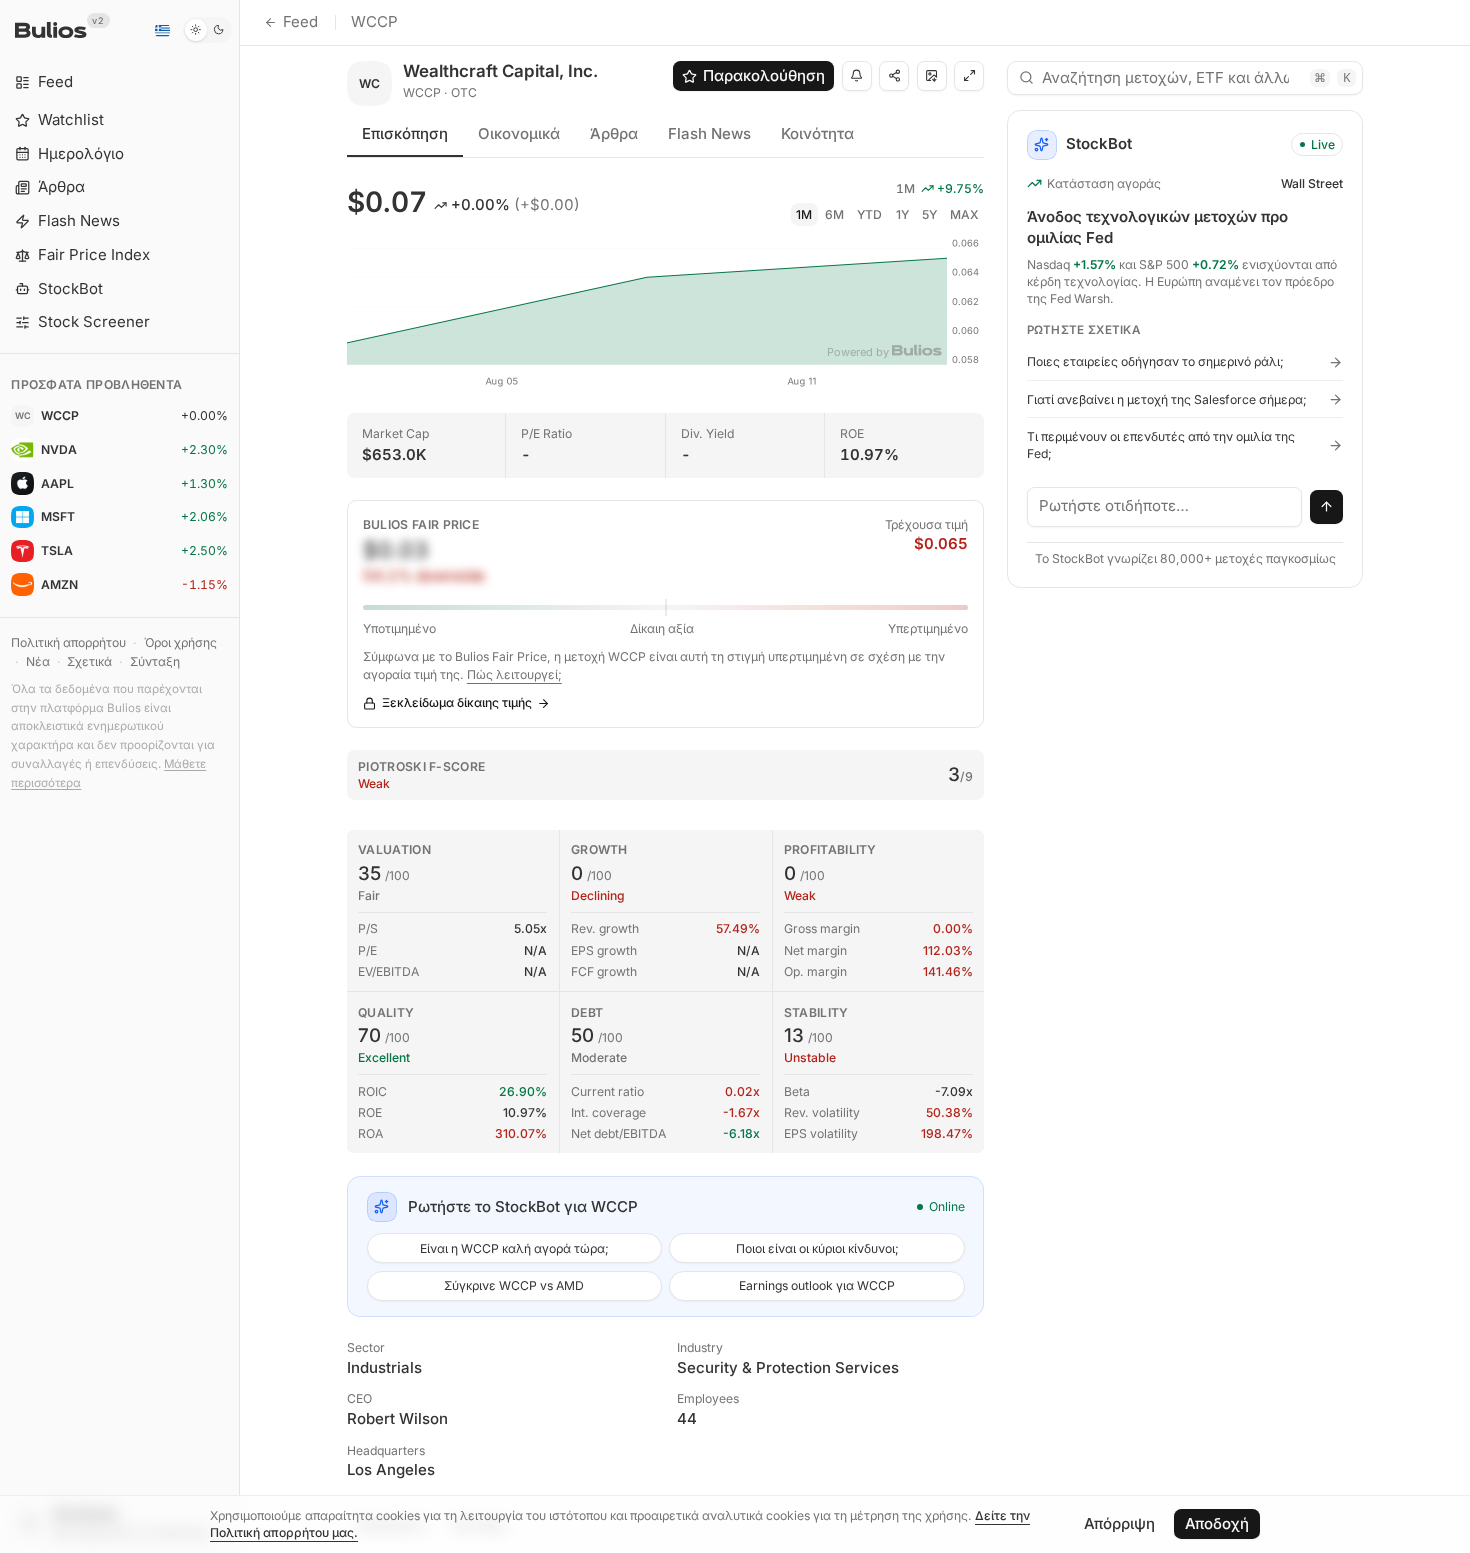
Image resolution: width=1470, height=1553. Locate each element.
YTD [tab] (869, 214)
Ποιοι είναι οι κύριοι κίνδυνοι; (817, 1248)
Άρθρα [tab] (614, 133)
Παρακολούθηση (764, 75)
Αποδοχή (1217, 1523)
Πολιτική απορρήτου (68, 642)
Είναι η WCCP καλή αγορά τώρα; (514, 1248)
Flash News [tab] (709, 133)
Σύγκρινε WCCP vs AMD (514, 1285)
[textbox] (1165, 507)
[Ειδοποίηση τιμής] (857, 76)
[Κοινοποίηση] (894, 76)
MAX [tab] (964, 214)
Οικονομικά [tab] (519, 133)
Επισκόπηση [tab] (405, 133)
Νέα (38, 661)
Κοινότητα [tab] (817, 133)
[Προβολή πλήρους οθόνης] (969, 76)
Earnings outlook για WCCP (817, 1285)
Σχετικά (89, 661)
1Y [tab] (902, 214)
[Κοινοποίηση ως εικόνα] (932, 76)
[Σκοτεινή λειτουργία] (207, 30)
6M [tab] (834, 214)
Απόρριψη (1119, 1523)
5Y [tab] (929, 214)
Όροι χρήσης (180, 642)
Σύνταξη (155, 661)
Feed (300, 21)
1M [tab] (804, 214)
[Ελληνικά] (162, 30)
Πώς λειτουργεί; (514, 674)
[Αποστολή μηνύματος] (1327, 507)
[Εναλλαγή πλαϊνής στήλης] (239, 776)
